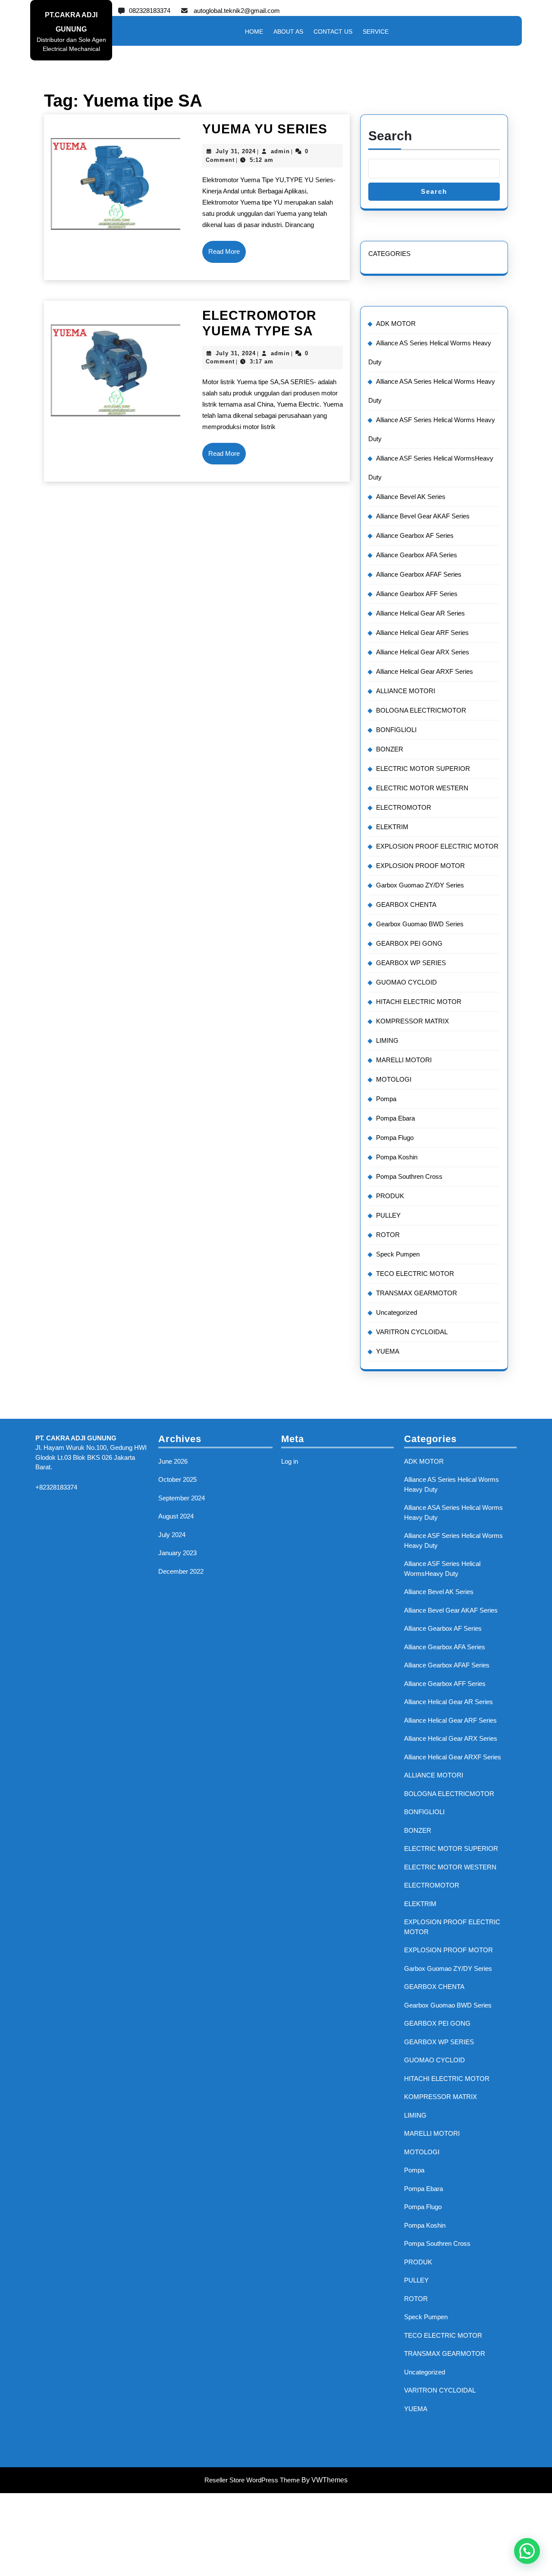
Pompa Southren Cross (409, 1176)
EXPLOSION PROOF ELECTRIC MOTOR (437, 846)
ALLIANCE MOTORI (406, 691)
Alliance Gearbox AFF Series (417, 594)
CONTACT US (333, 32)
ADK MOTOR (396, 324)
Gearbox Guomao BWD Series (420, 924)
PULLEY (388, 1215)
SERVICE (376, 32)
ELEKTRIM (392, 827)
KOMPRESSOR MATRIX (412, 1021)
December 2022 (181, 1571)
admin (280, 151)
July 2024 (172, 1535)
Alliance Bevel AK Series (411, 497)
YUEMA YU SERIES (265, 129)
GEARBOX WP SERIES (411, 963)
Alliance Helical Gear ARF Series (422, 633)
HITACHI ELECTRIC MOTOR (419, 1002)
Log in (290, 1461)
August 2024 (176, 1516)
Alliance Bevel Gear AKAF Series (423, 516)
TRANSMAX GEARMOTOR (417, 1293)
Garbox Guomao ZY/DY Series (420, 885)
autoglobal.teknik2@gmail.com (237, 11)
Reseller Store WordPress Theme (252, 2480)
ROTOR (388, 1235)
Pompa (386, 1099)
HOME (254, 32)
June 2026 (173, 1461)
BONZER (390, 749)
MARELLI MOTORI (404, 1060)
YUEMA (388, 1351)
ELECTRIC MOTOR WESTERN (422, 788)
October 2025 (177, 1479)
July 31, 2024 (236, 151)
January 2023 (177, 1553)
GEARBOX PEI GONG (409, 943)
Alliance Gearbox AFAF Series (419, 574)
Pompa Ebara (395, 1118)
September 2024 (182, 1498)
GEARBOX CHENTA (406, 904)
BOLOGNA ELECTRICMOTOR (421, 710)
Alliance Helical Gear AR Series (420, 613)
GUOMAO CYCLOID (406, 982)
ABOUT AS (288, 32)
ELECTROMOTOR (404, 807)
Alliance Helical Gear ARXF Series (425, 671)
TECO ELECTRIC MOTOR (415, 1274)
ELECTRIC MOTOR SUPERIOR (423, 769)
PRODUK (390, 1196)
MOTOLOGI (394, 1079)
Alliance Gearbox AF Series (415, 535)
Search (390, 136)
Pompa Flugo (395, 1138)
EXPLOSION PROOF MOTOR (420, 866)
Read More (227, 255)
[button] (527, 2551)
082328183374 (150, 11)
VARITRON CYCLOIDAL (412, 1332)
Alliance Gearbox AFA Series (417, 555)
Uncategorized (397, 1312)
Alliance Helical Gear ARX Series (423, 652)
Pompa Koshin (397, 1157)
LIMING (387, 1040)
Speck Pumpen (398, 1254)
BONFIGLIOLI (396, 730)
